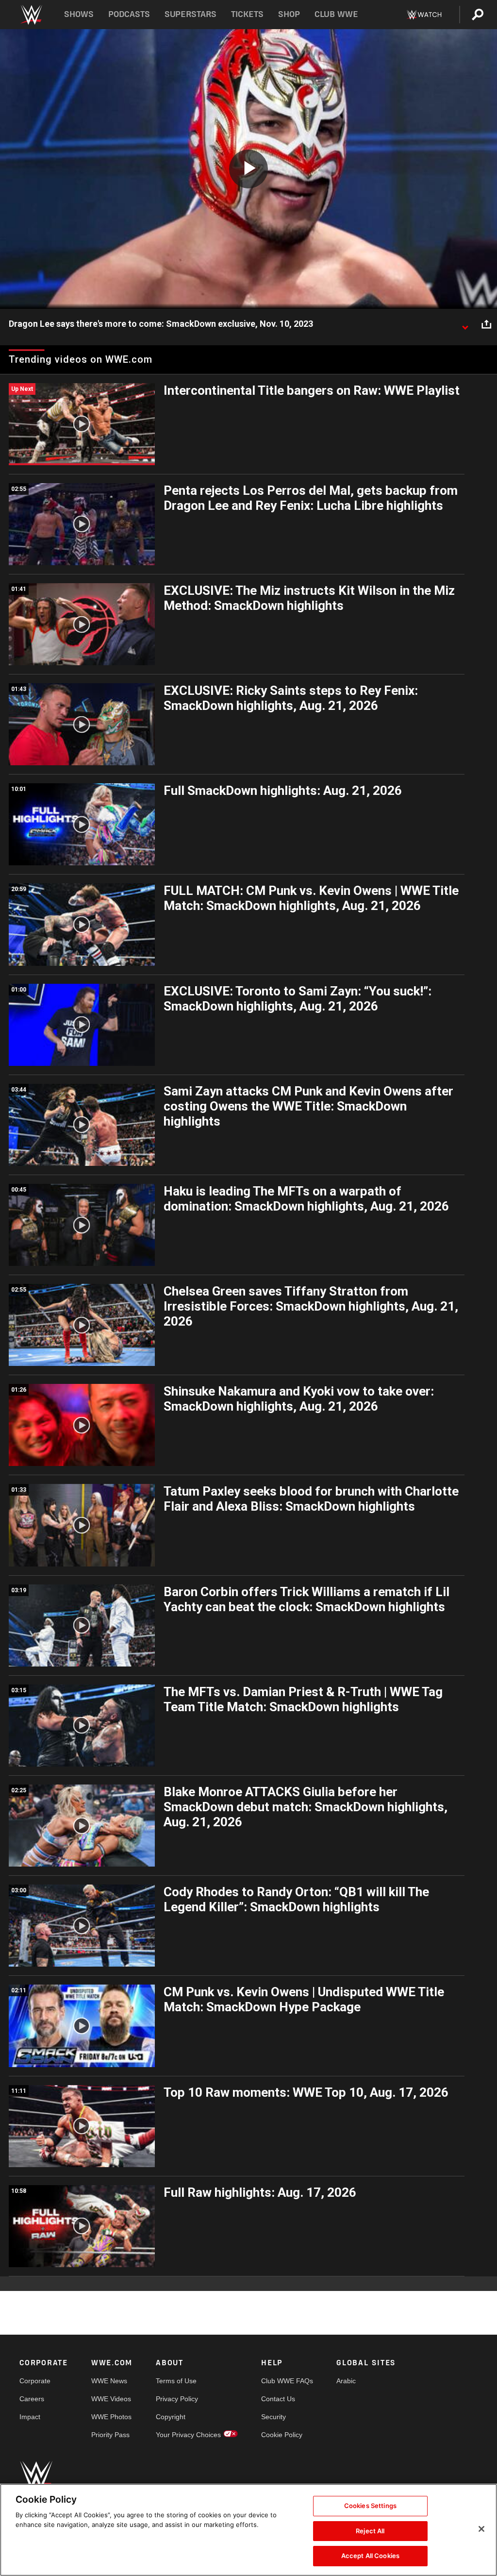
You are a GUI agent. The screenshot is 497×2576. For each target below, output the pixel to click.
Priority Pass (110, 2435)
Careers (32, 2399)
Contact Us (278, 2399)
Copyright (171, 2417)
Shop (289, 14)
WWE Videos (111, 2399)
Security (273, 2417)
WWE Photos (111, 2417)
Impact (30, 2417)
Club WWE (336, 14)
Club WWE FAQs (287, 2381)
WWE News (109, 2381)
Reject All (370, 2531)
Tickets (247, 14)
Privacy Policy (177, 2399)
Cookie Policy (282, 2435)
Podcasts (129, 14)
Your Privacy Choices (188, 2435)
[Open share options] (486, 324)
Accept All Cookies (370, 2556)
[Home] (31, 15)
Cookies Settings (370, 2506)
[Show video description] (465, 324)
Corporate (35, 2381)
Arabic (346, 2381)
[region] (248, 2530)
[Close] (481, 2529)
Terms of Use (176, 2381)
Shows (79, 14)
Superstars (191, 14)
